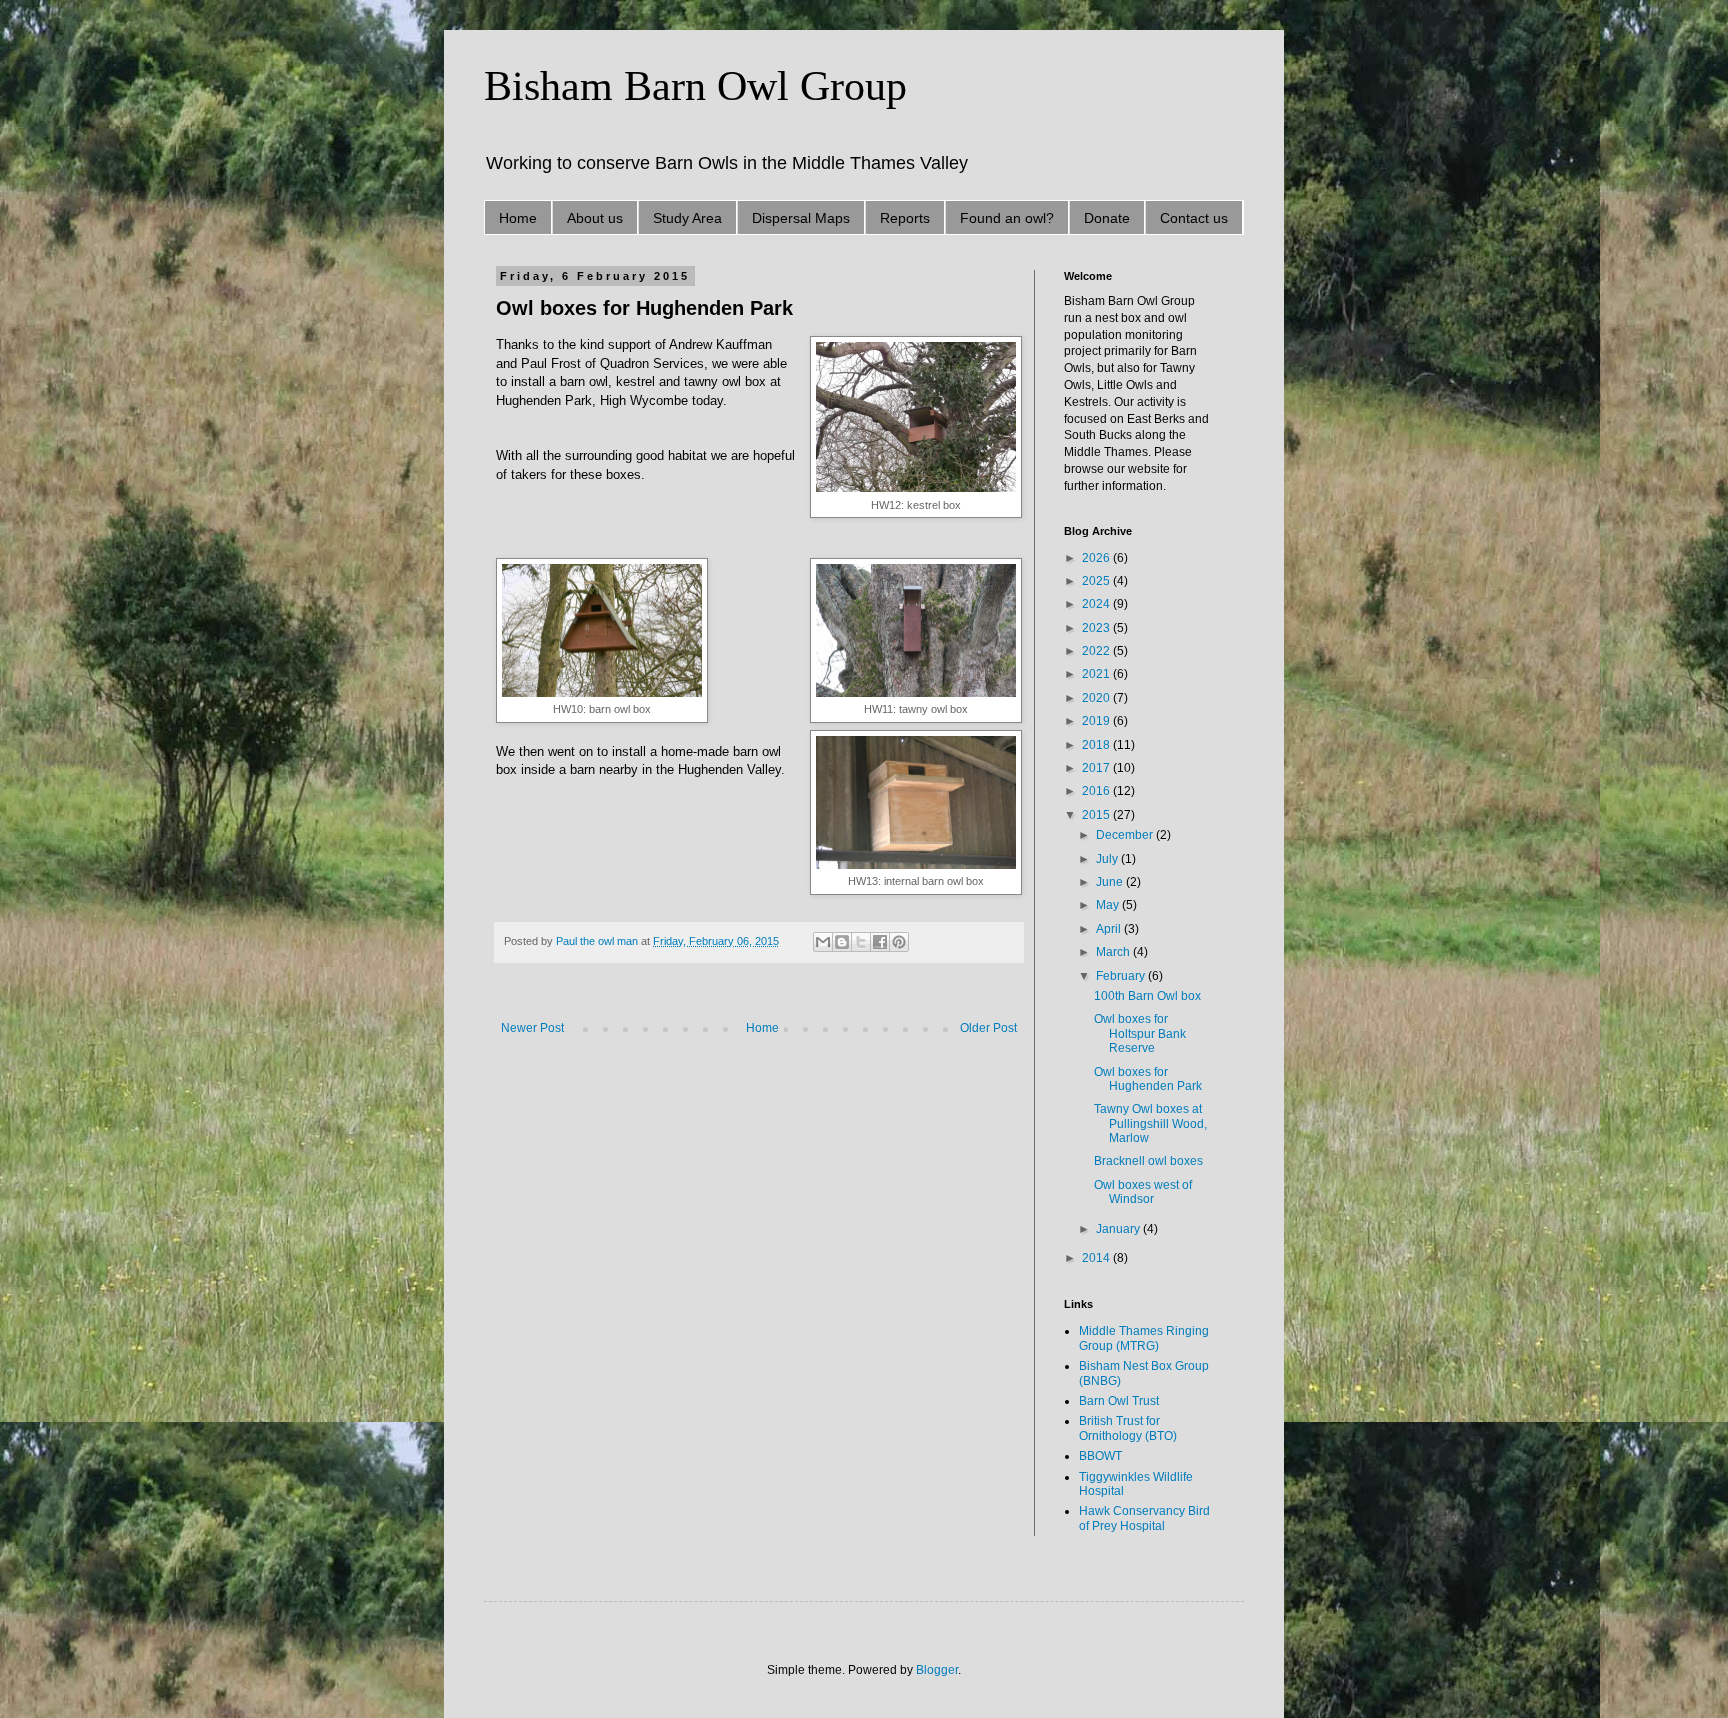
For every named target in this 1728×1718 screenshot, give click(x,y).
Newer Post (532, 1028)
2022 (1097, 651)
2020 (1097, 698)
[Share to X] (861, 942)
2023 (1097, 628)
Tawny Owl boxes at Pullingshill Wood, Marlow (1150, 1123)
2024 (1097, 604)
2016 (1097, 791)
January (1119, 1229)
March (1114, 952)
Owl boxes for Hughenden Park (1148, 1079)
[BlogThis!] (842, 942)
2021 (1097, 674)
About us (595, 218)
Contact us (1194, 218)
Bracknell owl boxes (1148, 1161)
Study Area (687, 218)
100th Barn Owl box (1147, 996)
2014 (1097, 1258)
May (1109, 905)
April (1110, 929)
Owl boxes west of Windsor (1143, 1192)
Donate (1107, 218)
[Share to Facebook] (880, 942)
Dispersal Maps (801, 218)
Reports (905, 218)
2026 (1097, 558)
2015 (1097, 815)
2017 (1097, 768)
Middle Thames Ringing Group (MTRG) (1144, 1338)
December (1126, 835)
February (1122, 976)
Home (518, 218)
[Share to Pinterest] (899, 942)
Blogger (937, 1670)
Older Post (988, 1028)
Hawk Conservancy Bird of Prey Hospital (1144, 1518)
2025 (1097, 581)
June (1111, 882)
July (1108, 859)
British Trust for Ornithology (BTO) (1128, 1428)
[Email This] (823, 942)
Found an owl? (1007, 218)
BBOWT (1100, 1456)
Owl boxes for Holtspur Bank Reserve (1140, 1033)
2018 (1097, 745)
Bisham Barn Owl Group (695, 86)
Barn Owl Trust (1119, 1401)
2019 (1097, 721)
